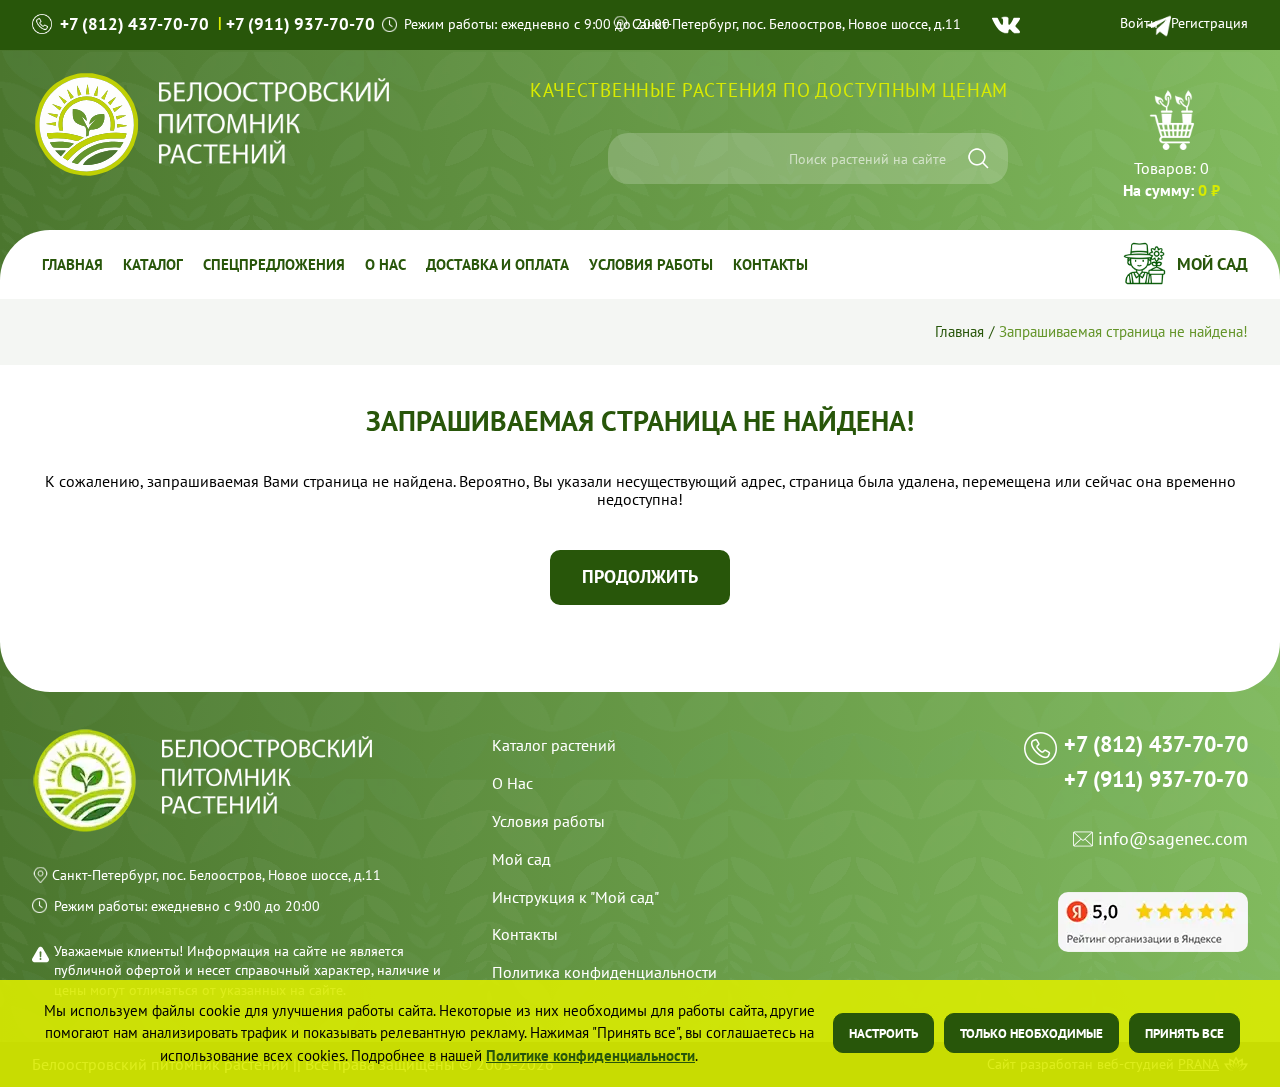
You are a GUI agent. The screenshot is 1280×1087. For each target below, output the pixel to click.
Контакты (770, 264)
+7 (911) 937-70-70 (300, 24)
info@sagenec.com (1173, 839)
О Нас (512, 783)
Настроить (883, 1033)
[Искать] (978, 158)
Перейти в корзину (1171, 147)
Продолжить (640, 576)
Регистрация (1209, 23)
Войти (1139, 23)
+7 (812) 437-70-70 (134, 24)
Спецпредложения (274, 264)
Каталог (153, 264)
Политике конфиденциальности (590, 1055)
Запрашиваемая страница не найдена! (1123, 331)
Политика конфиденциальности (604, 972)
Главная (72, 264)
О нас (385, 264)
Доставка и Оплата (497, 264)
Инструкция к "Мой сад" (575, 897)
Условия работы (651, 264)
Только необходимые (1031, 1033)
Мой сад (1212, 264)
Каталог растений (554, 745)
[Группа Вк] (1006, 25)
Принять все (1184, 1033)
